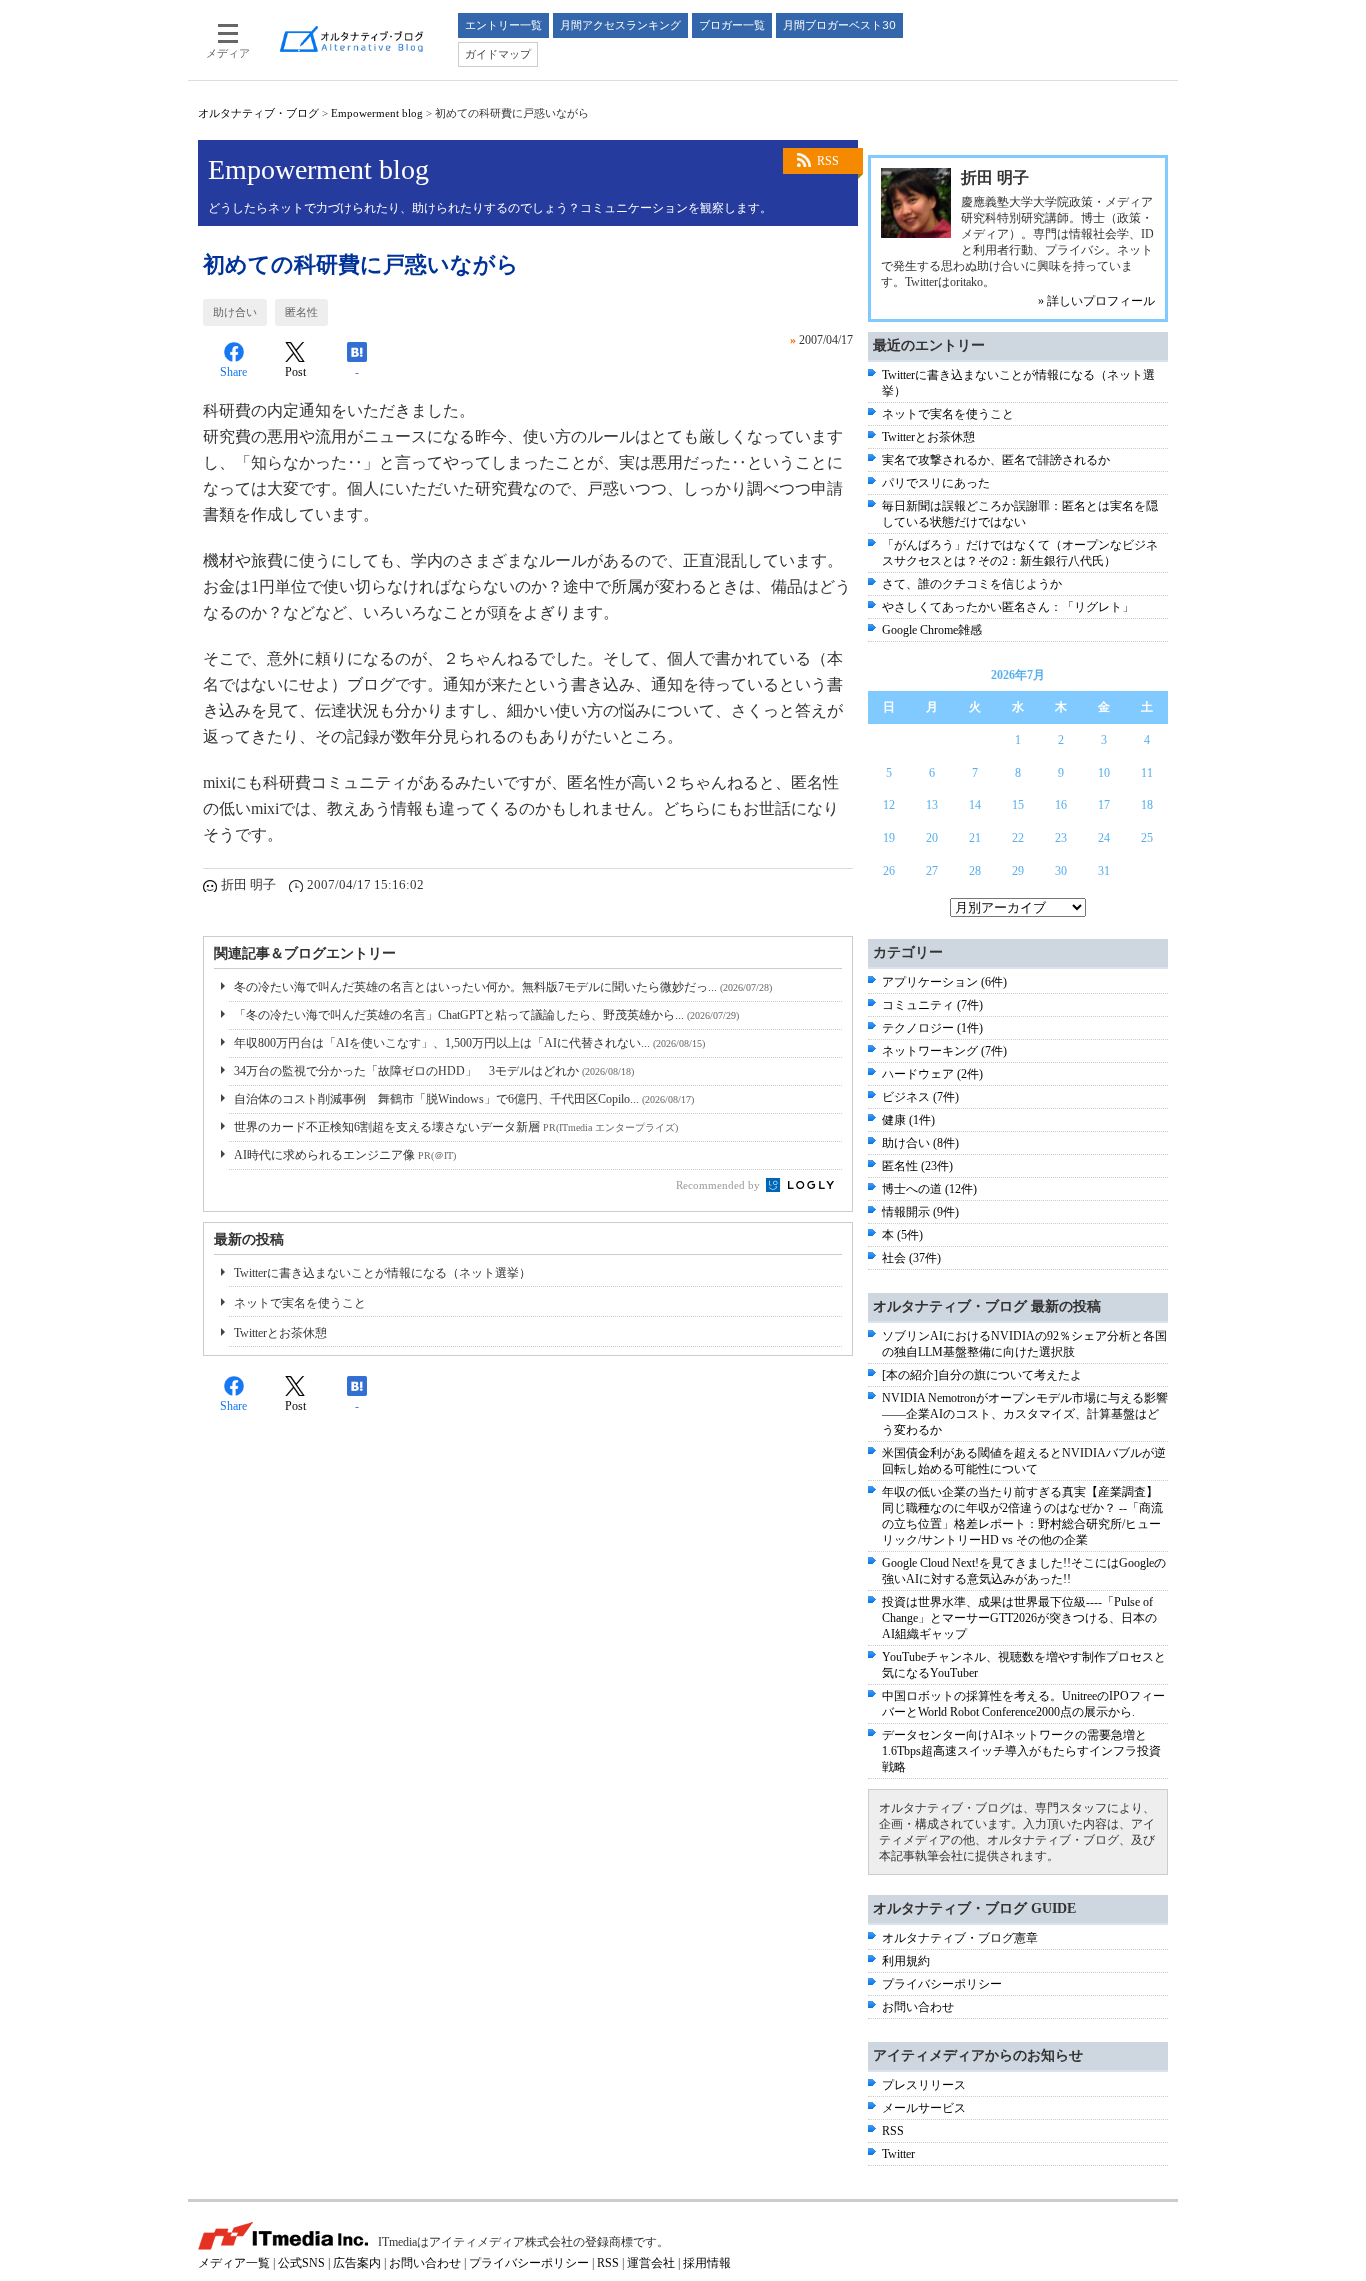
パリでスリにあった (936, 483)
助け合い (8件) (920, 1143)
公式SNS (301, 2263)
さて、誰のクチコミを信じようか (972, 584)
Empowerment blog (377, 113)
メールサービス (924, 2108)
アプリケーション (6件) (944, 982)
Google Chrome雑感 (932, 630)
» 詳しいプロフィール (1096, 301)
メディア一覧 (234, 2263)
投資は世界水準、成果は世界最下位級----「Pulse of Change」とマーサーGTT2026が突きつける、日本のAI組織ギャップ (1019, 1618)
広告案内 (357, 2263)
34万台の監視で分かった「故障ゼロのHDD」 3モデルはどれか (434, 1071)
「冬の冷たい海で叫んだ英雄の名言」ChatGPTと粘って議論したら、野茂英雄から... (486, 1015)
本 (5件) (902, 1235)
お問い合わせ (918, 2007)
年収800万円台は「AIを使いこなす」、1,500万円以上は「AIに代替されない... (469, 1043)
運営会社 (651, 2263)
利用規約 (906, 1961)
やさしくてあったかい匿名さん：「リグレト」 (1008, 607)
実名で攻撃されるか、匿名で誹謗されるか (996, 460)
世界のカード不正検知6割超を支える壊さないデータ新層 (456, 1127)
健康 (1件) (908, 1120)
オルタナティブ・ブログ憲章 (960, 1938)
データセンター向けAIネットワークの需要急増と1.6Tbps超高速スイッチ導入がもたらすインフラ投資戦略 (1021, 1751)
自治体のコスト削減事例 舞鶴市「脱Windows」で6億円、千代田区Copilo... (464, 1099)
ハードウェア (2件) (932, 1074)
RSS (828, 161)
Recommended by (719, 1185)
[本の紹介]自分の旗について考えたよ (982, 1375)
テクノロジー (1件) (932, 1028)
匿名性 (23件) (917, 1166)
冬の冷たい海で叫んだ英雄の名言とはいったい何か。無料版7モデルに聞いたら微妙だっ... (503, 987)
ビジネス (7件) (920, 1097)
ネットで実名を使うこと (300, 1303)
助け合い (235, 312)
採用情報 (707, 2263)
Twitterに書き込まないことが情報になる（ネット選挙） (382, 1273)
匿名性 (301, 312)
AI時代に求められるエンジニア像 (345, 1155)
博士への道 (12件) (929, 1189)
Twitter (898, 2154)
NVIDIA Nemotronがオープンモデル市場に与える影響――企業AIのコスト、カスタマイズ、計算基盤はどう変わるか (1025, 1414)
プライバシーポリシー (942, 1984)
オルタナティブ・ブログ (258, 113)
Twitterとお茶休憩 (280, 1333)
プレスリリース (924, 2085)
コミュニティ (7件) (932, 1005)
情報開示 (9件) (920, 1212)
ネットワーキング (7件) (944, 1051)
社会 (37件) (911, 1258)
